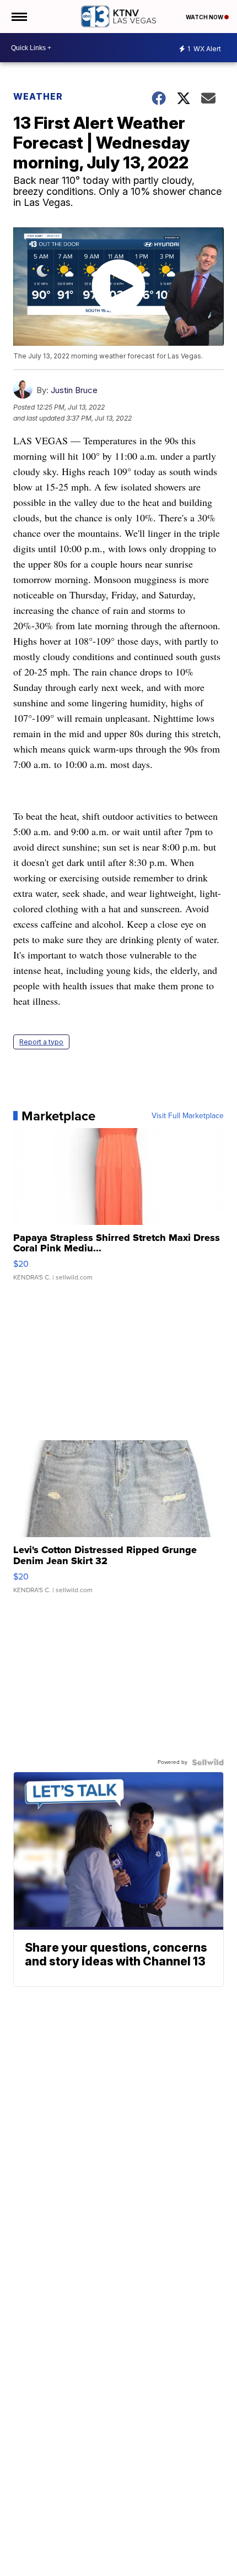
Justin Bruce (74, 390)
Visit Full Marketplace (188, 1116)
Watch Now (205, 17)
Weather (38, 96)
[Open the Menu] (18, 17)
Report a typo (41, 1042)
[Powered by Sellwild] (208, 1762)
